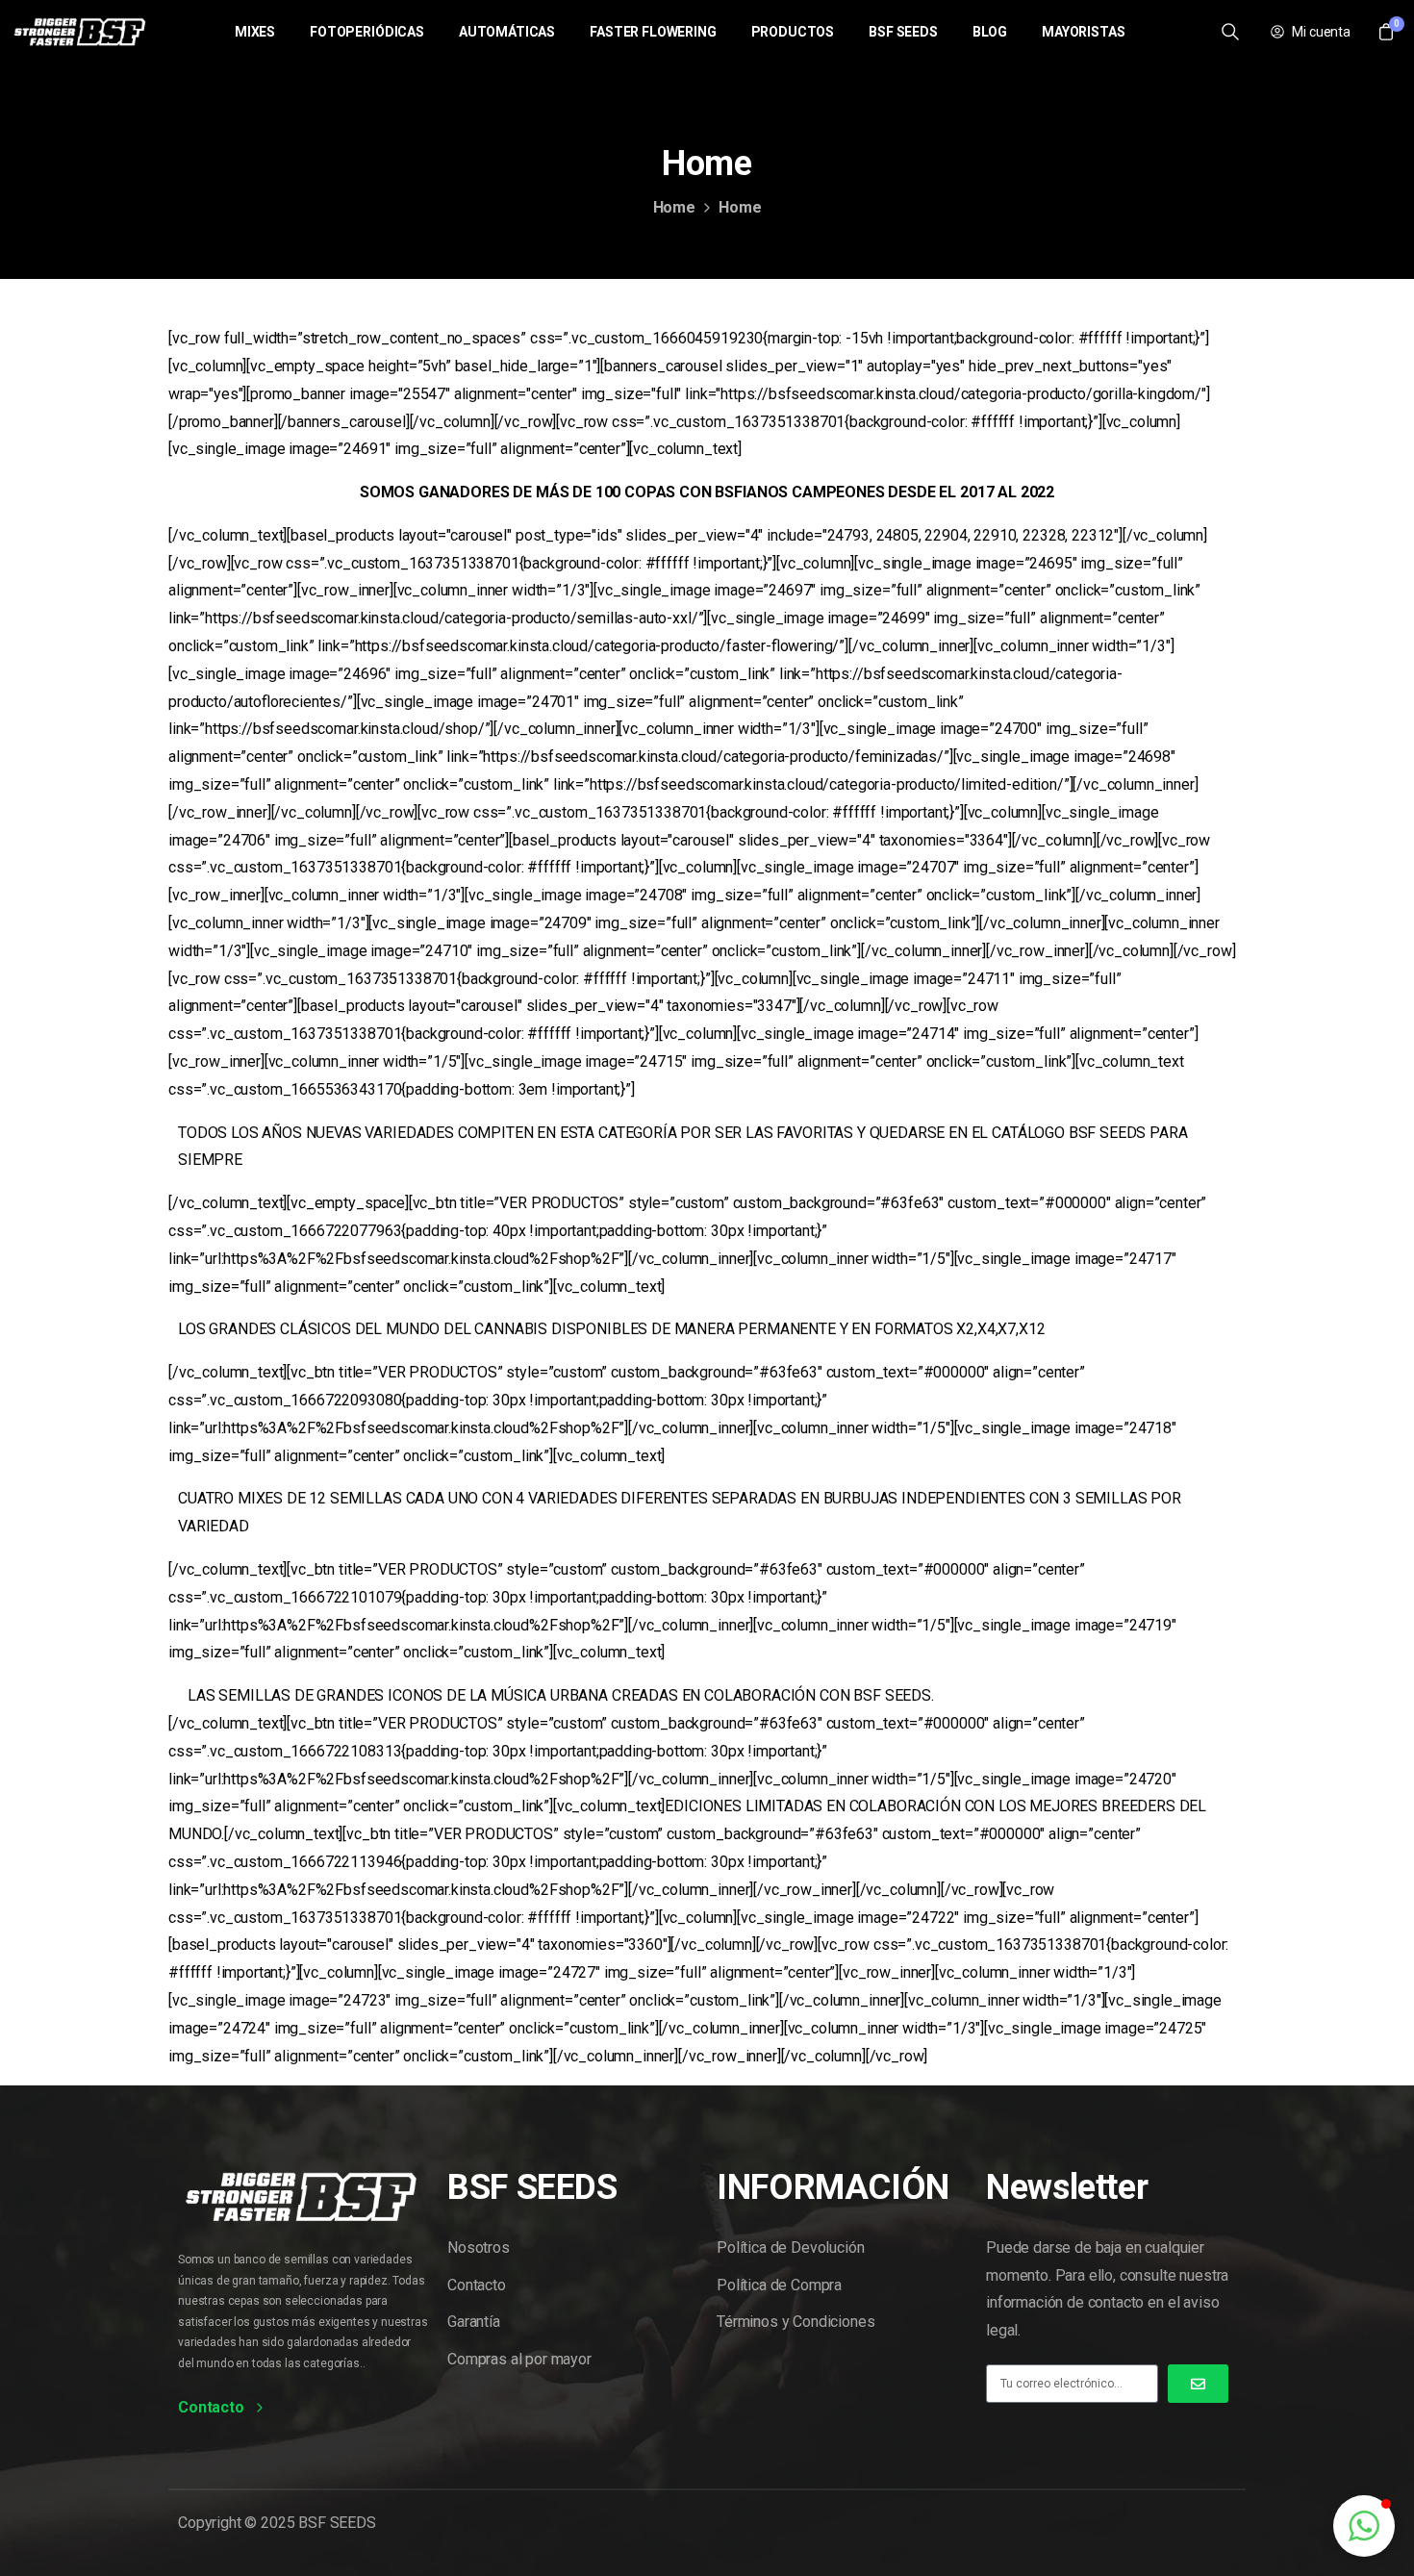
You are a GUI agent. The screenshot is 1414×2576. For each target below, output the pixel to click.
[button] (1364, 2526)
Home (674, 207)
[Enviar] (1198, 2384)
